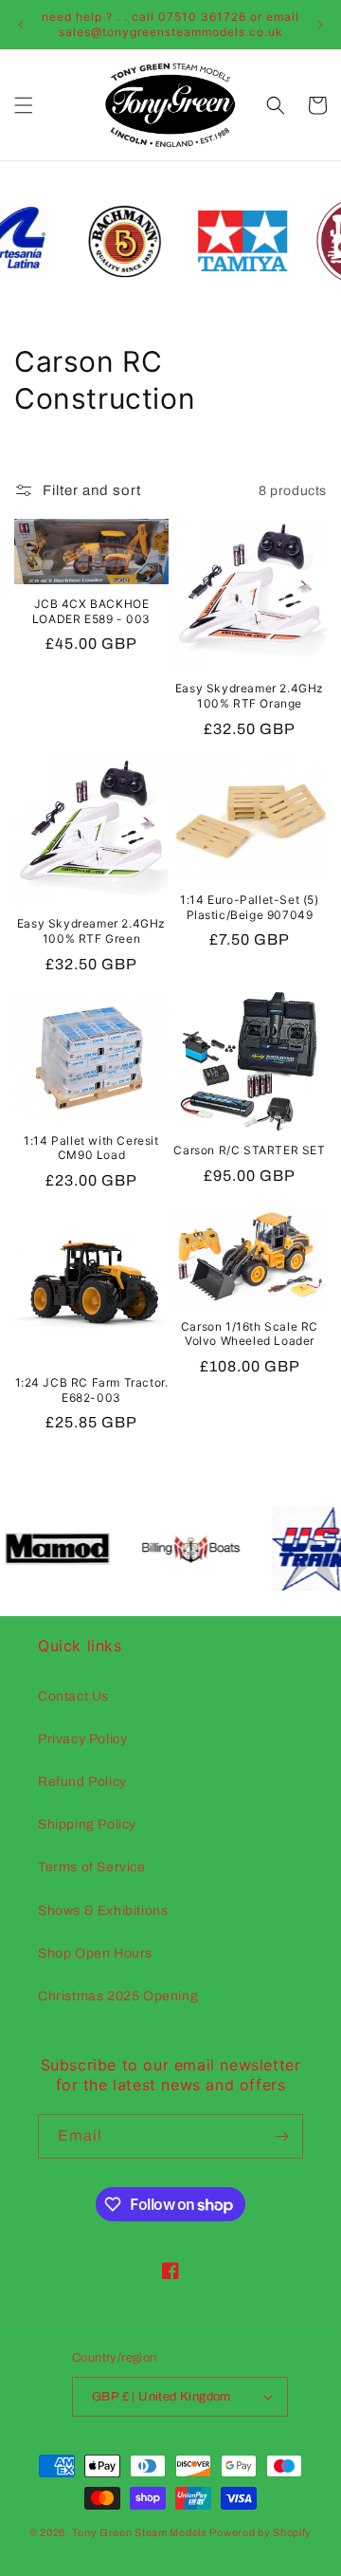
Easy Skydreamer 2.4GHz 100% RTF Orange (250, 696)
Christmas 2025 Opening (118, 1996)
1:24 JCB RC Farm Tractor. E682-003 (92, 1390)
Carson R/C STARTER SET (249, 1150)
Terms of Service (92, 1867)
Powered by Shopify (260, 2532)
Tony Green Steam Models (140, 2532)
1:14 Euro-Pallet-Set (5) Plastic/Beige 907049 (249, 907)
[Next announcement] (320, 25)
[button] (24, 105)
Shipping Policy (87, 1824)
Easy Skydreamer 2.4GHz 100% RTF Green (91, 931)
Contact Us (73, 1696)
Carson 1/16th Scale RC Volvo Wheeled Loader (250, 1334)
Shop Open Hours (95, 1953)
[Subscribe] (281, 2136)
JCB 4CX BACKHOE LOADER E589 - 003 (91, 611)
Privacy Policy (82, 1739)
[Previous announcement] (21, 25)
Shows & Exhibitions (103, 1911)
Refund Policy (82, 1782)
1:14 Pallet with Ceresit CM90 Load (91, 1148)
